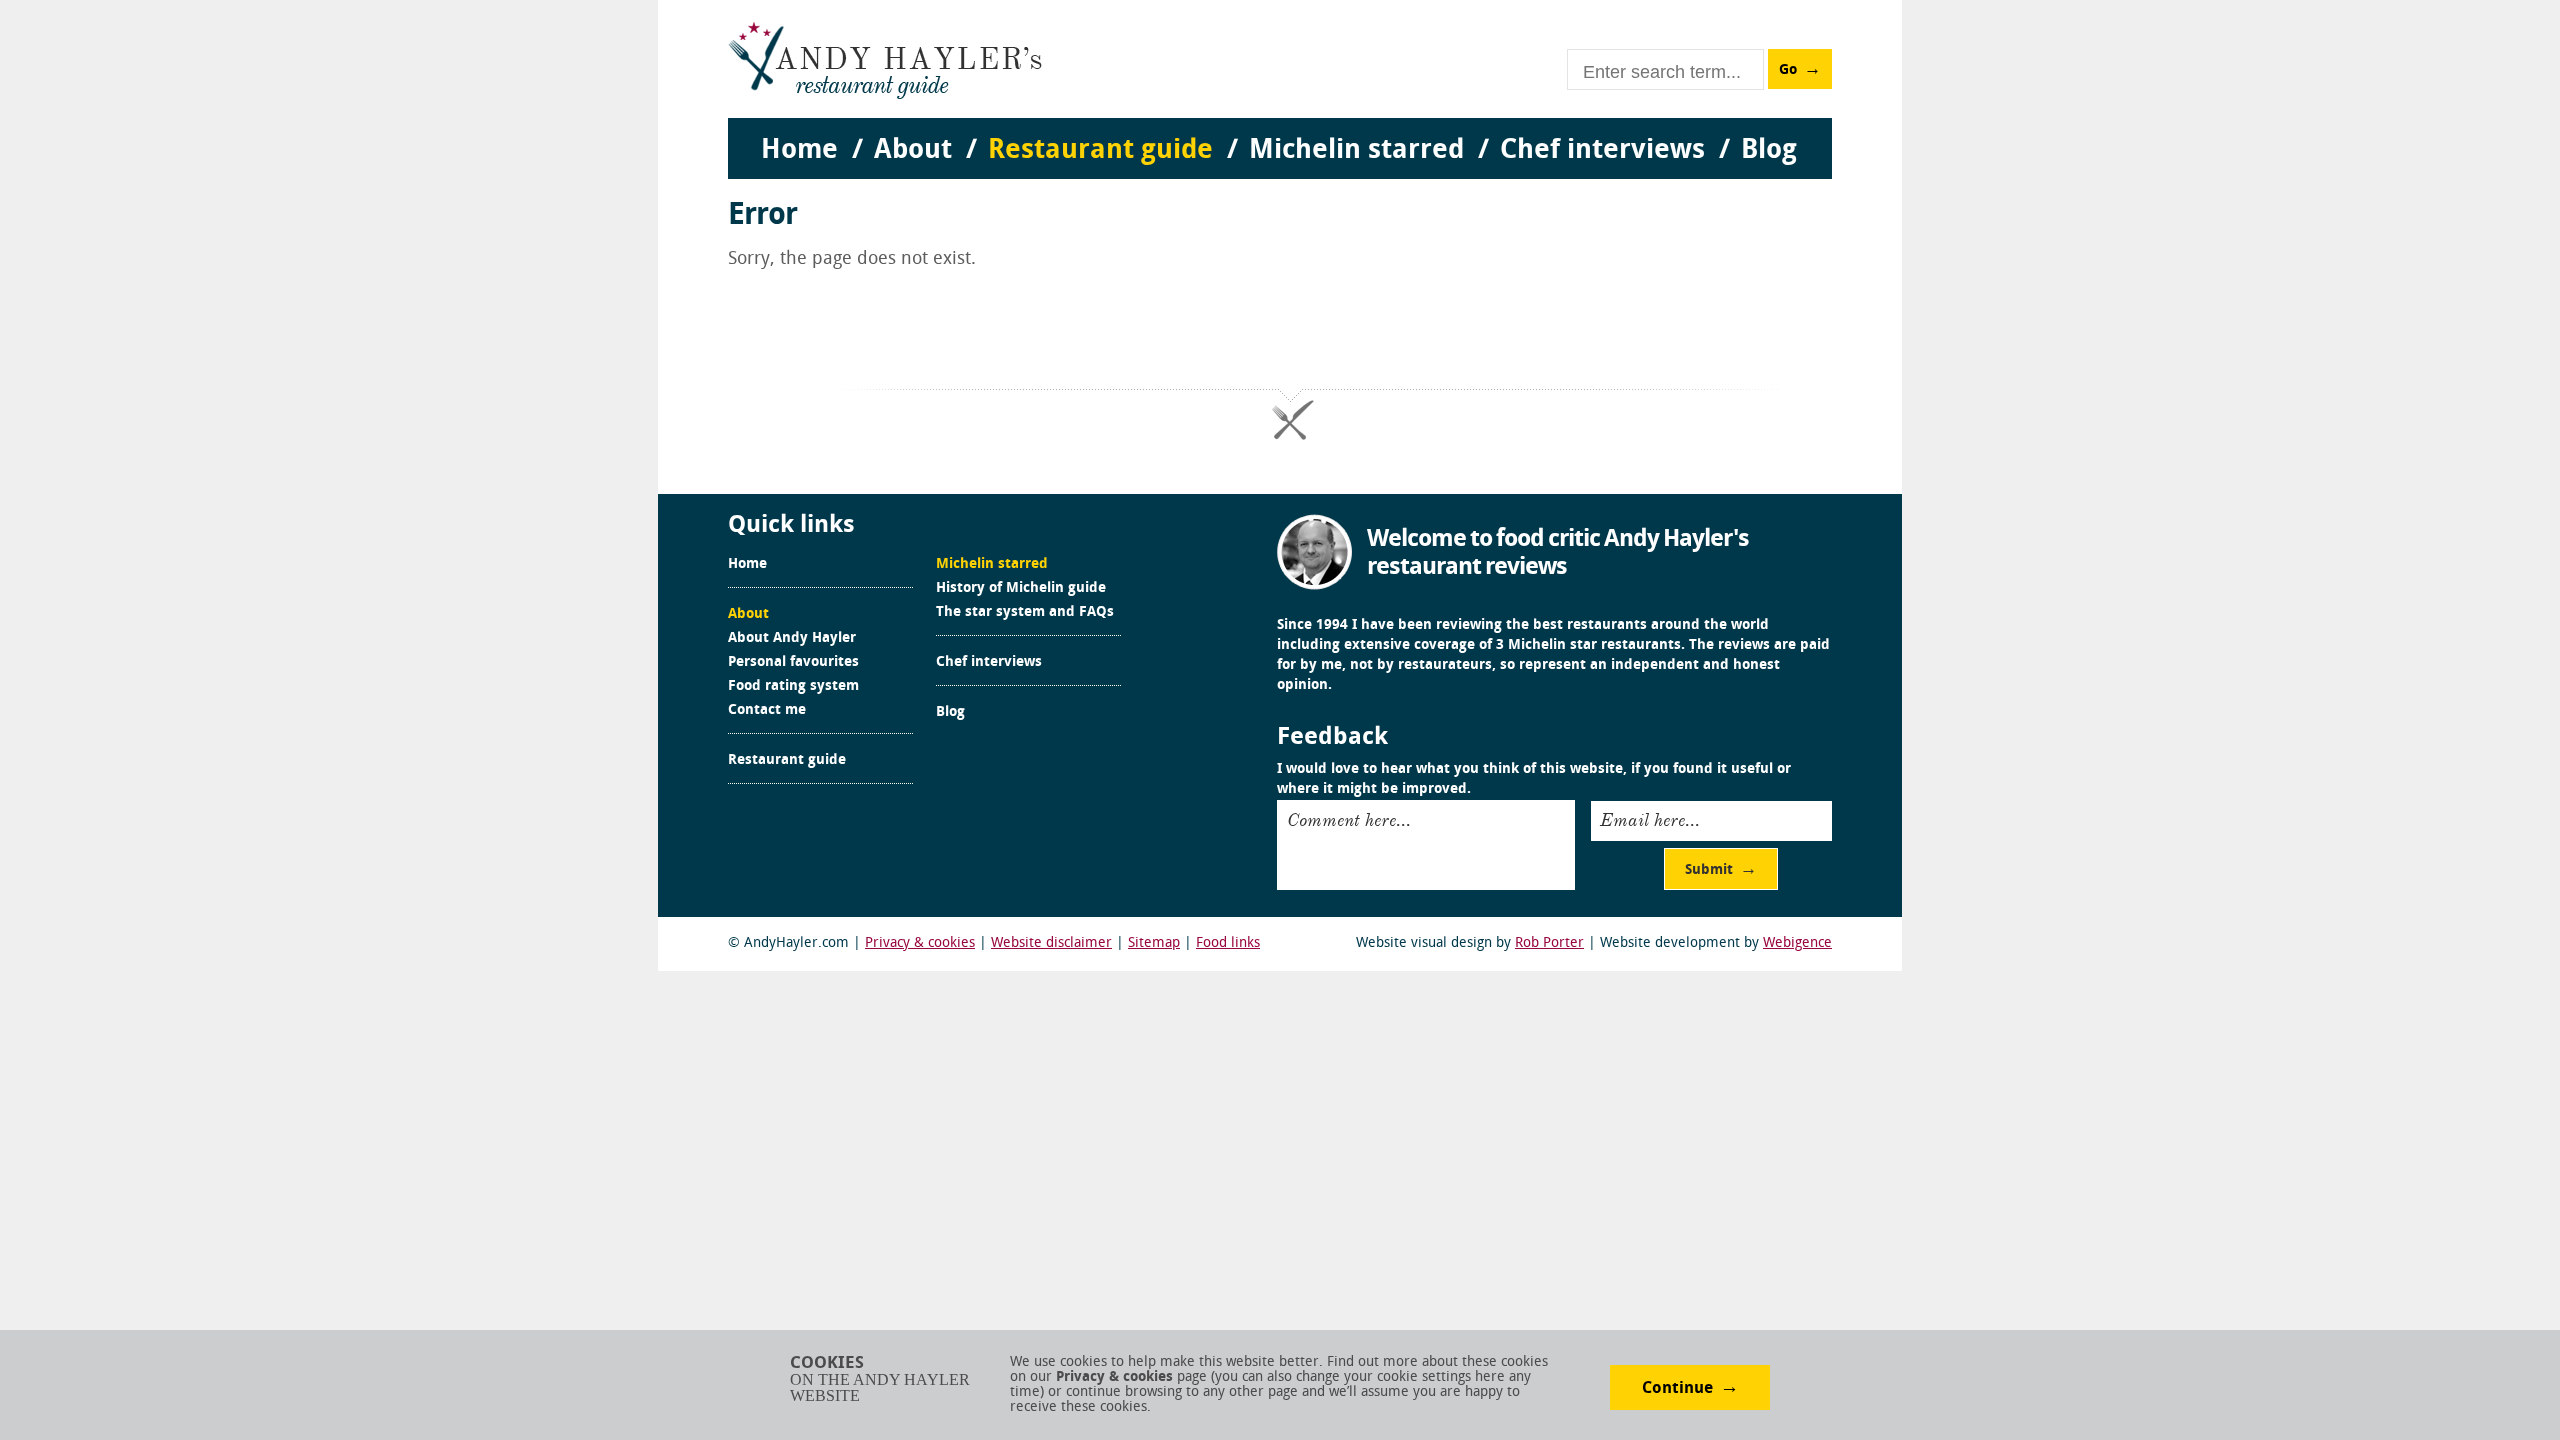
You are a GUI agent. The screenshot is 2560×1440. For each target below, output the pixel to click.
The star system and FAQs (1025, 613)
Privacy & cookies (920, 943)
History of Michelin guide (1021, 589)
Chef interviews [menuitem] (1602, 151)
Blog (950, 713)
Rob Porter (1549, 943)
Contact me (767, 711)
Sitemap (1154, 943)
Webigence (1797, 943)
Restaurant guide (787, 761)
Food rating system (793, 687)
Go (1788, 70)
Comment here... (1349, 820)
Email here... (1650, 820)
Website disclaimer (1051, 943)
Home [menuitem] (799, 151)
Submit (1709, 870)
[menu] (1280, 130)
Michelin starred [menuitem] (1356, 151)
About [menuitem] (913, 151)
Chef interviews (989, 663)
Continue (1677, 1389)
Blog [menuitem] (1769, 151)
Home (747, 565)
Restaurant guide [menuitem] (1100, 151)
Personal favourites (793, 663)
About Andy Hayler (792, 639)
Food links (1228, 943)
